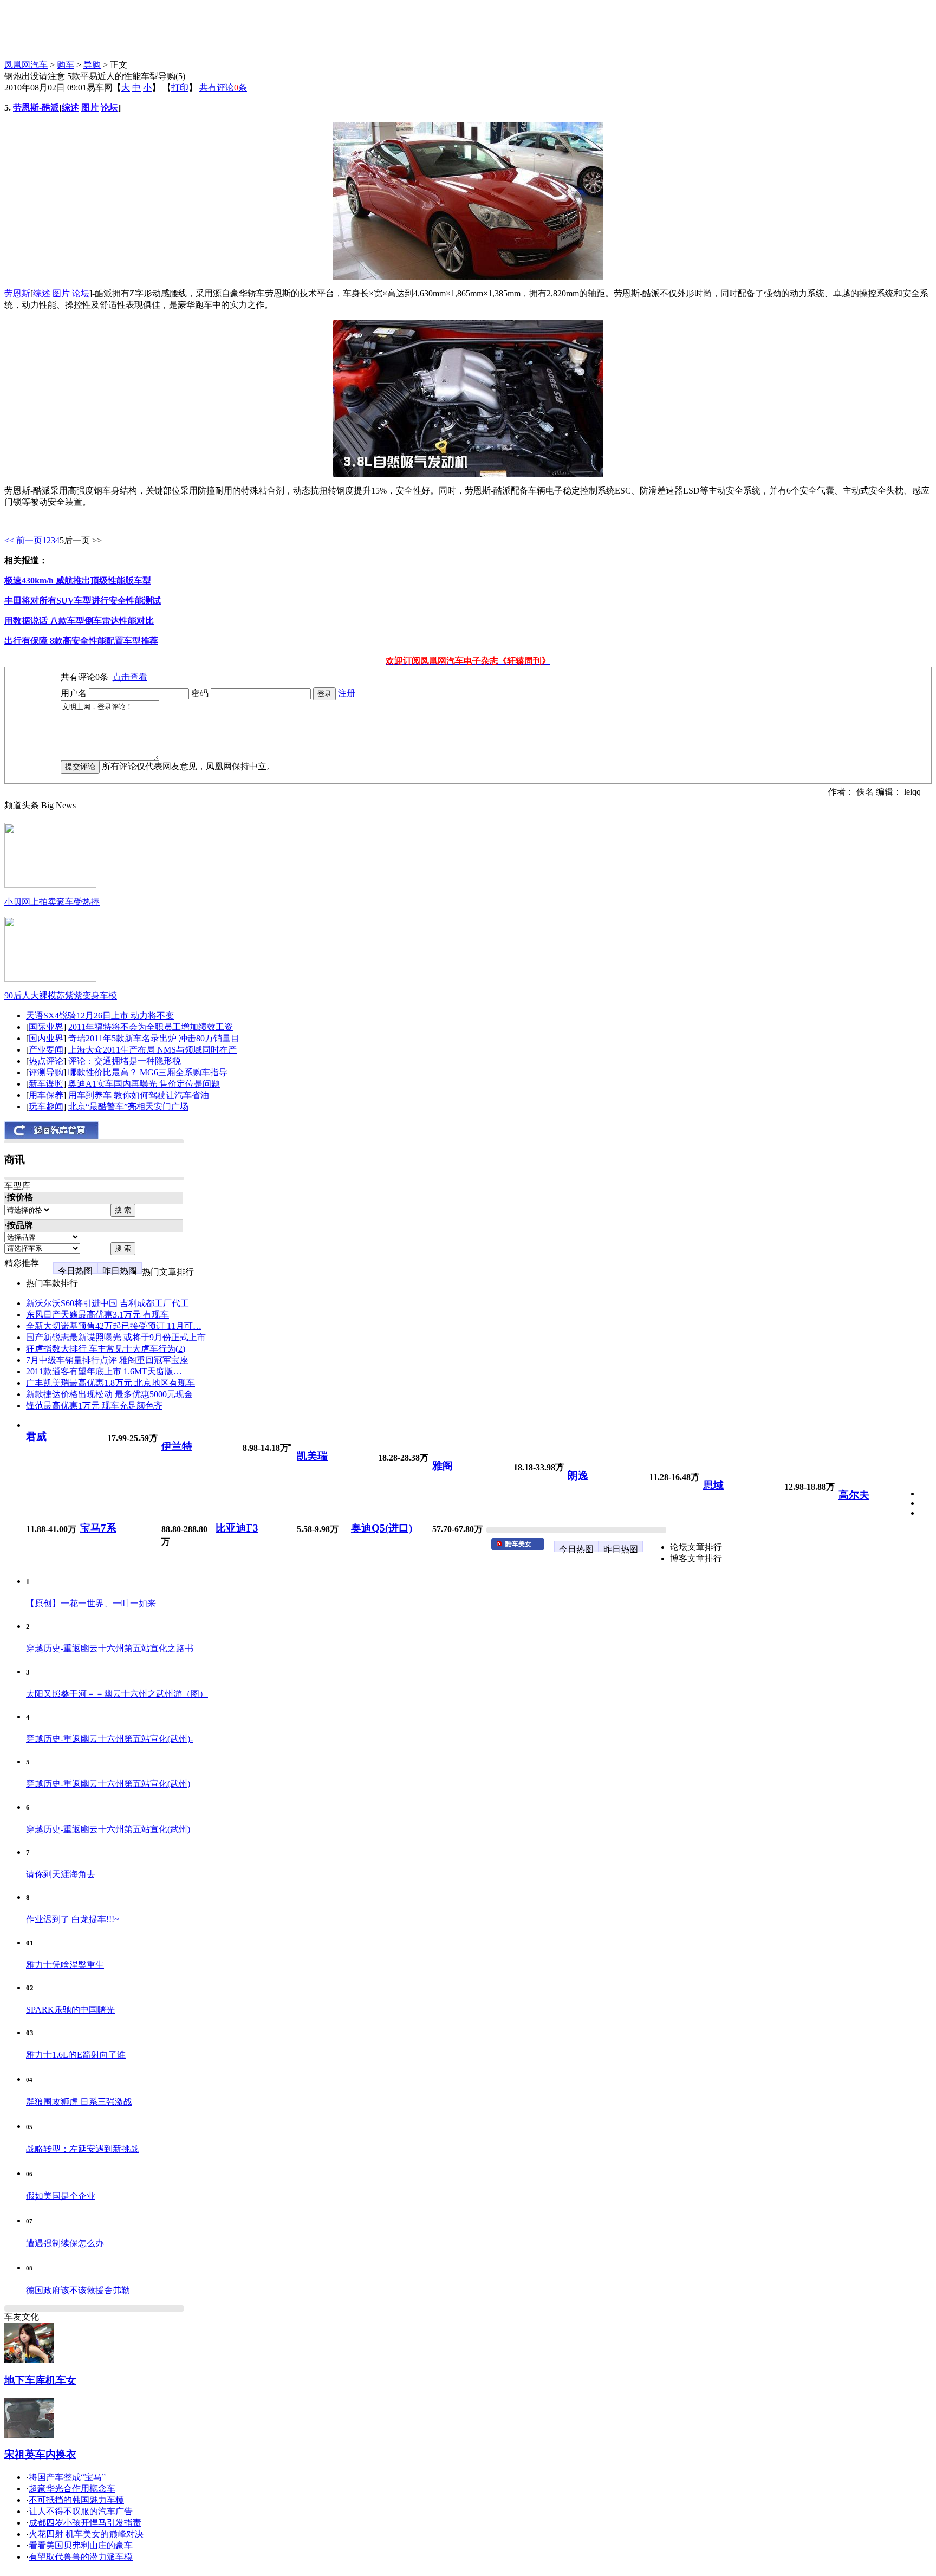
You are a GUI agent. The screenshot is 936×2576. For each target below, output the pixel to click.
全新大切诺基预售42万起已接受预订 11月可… (114, 1326)
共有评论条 (223, 87)
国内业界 (46, 1038)
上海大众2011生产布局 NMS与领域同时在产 (152, 1050)
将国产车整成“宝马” (67, 2477)
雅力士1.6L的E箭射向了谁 (76, 2055)
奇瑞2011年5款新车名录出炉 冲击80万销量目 (154, 1038)
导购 (92, 65)
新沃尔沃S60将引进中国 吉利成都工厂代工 (108, 1303)
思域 (713, 1485)
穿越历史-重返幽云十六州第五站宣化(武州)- (109, 1739)
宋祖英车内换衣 (40, 2454)
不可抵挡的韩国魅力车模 (76, 2500)
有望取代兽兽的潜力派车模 (81, 2557)
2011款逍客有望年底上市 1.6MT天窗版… (104, 1371)
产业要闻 (46, 1050)
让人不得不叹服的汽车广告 (81, 2511)
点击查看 (130, 677)
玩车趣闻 (46, 1107)
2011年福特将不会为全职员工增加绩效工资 (151, 1027)
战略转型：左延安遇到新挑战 (82, 2149)
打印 (180, 87)
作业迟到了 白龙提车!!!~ (73, 1919)
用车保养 (46, 1095)
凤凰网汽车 (26, 65)
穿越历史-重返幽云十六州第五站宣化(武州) (108, 1784)
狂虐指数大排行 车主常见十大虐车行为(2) (106, 1349)
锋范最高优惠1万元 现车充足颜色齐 (94, 1406)
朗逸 (578, 1475)
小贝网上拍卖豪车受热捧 (52, 902)
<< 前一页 (23, 540)
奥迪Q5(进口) (382, 1528)
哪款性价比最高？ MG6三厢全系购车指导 (148, 1072)
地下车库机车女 (40, 2380)
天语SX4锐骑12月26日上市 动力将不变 (100, 1016)
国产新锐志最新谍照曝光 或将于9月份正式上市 (116, 1337)
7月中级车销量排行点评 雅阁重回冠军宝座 (107, 1360)
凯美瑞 (312, 1456)
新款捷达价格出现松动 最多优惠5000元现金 (109, 1394)
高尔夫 (854, 1495)
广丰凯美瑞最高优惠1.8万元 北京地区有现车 (110, 1383)
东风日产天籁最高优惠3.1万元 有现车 (97, 1315)
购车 (66, 65)
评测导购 (46, 1072)
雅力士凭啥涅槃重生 (65, 1965)
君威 (36, 1436)
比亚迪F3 (237, 1528)
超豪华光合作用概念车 (72, 2489)
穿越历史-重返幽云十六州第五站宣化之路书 (110, 1648)
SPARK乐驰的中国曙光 (70, 2010)
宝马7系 (98, 1528)
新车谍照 (46, 1084)
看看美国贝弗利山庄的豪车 (81, 2545)
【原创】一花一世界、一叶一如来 (91, 1603)
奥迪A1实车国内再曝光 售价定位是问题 (144, 1084)
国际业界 (46, 1027)
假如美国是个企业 (61, 2196)
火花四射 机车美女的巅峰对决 (86, 2534)
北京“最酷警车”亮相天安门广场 (128, 1107)
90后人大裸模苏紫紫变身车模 (61, 995)
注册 (347, 693)
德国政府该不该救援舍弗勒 (78, 2290)
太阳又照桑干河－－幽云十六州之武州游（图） (117, 1694)
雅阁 (443, 1466)
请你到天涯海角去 (61, 1874)
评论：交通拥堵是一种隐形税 (125, 1061)
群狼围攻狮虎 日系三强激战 (79, 2102)
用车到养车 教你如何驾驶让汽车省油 (139, 1095)
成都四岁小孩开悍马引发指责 (85, 2523)
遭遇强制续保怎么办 (65, 2243)
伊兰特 (177, 1446)
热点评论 (46, 1061)
